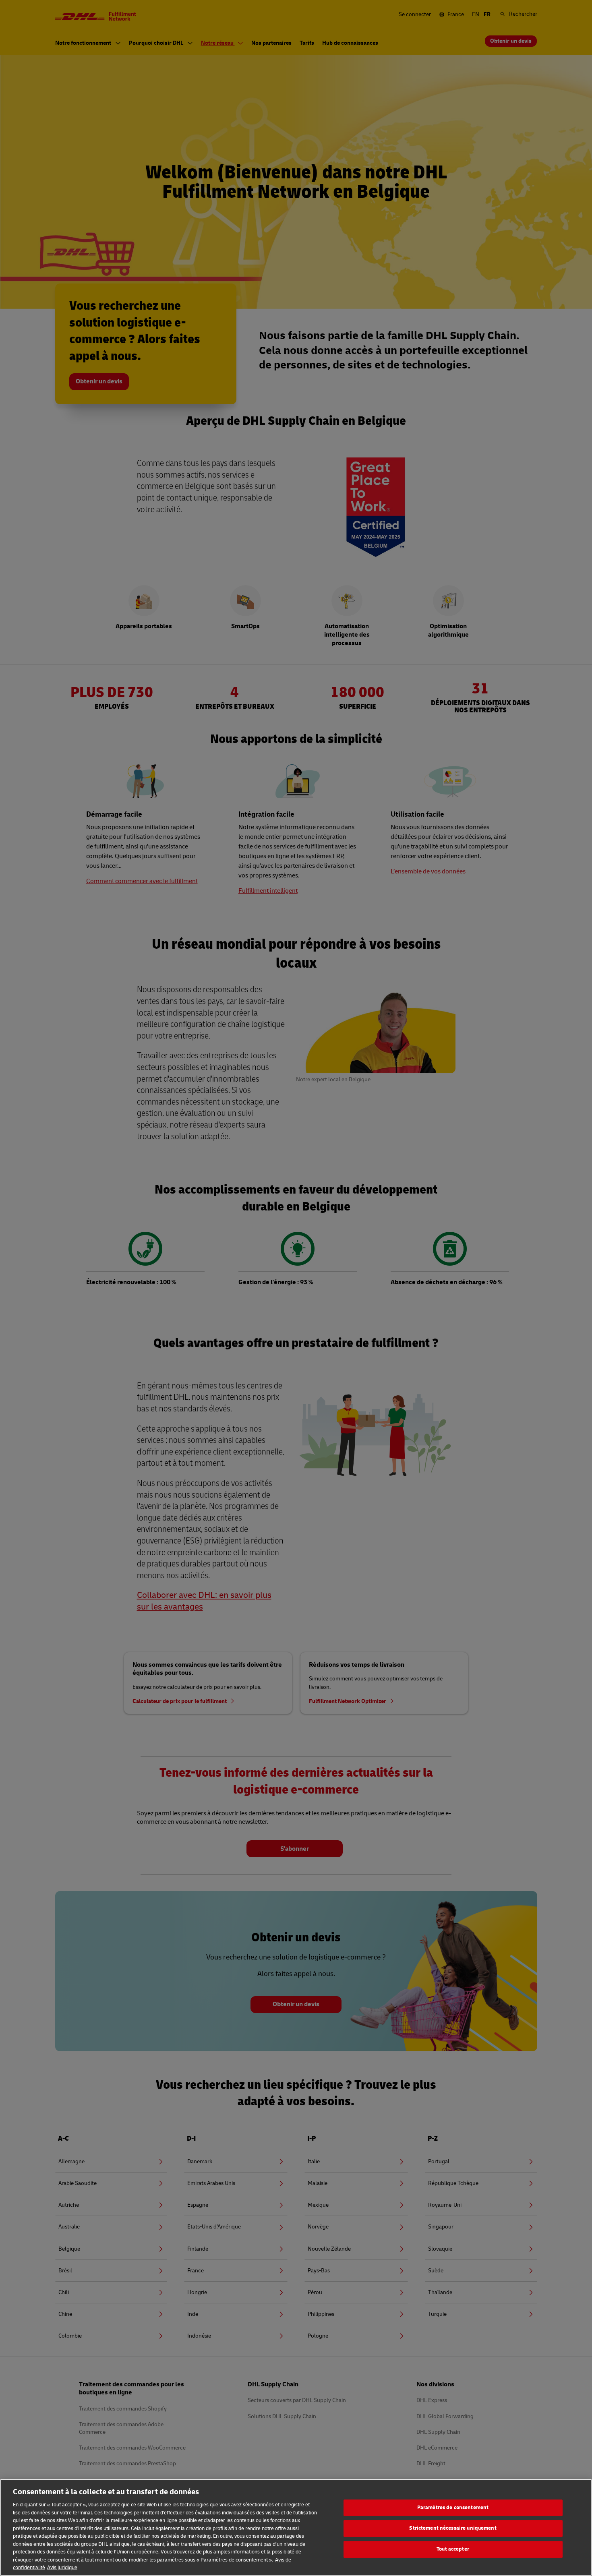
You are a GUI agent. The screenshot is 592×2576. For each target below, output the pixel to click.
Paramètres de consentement (453, 2508)
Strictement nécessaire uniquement (453, 2528)
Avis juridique (62, 2568)
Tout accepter (453, 2549)
